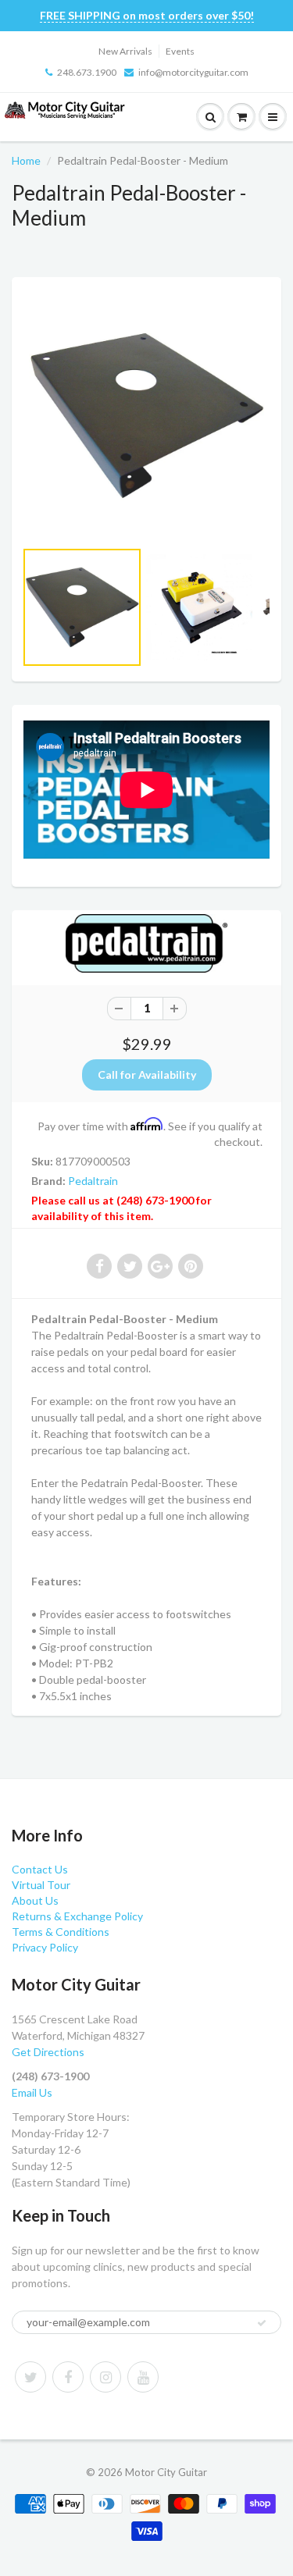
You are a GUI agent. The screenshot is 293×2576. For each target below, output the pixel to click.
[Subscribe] (262, 2323)
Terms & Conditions (61, 1932)
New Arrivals (125, 51)
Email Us (32, 2092)
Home (26, 160)
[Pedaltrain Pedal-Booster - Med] (146, 416)
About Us (35, 1900)
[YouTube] (143, 2377)
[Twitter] (30, 2377)
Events (180, 51)
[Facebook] (68, 2377)
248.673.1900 (87, 72)
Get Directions (48, 2052)
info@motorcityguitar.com (193, 72)
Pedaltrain (93, 1181)
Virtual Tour (41, 1885)
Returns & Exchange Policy (77, 1916)
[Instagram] (105, 2377)
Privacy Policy (45, 1947)
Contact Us (40, 1869)
